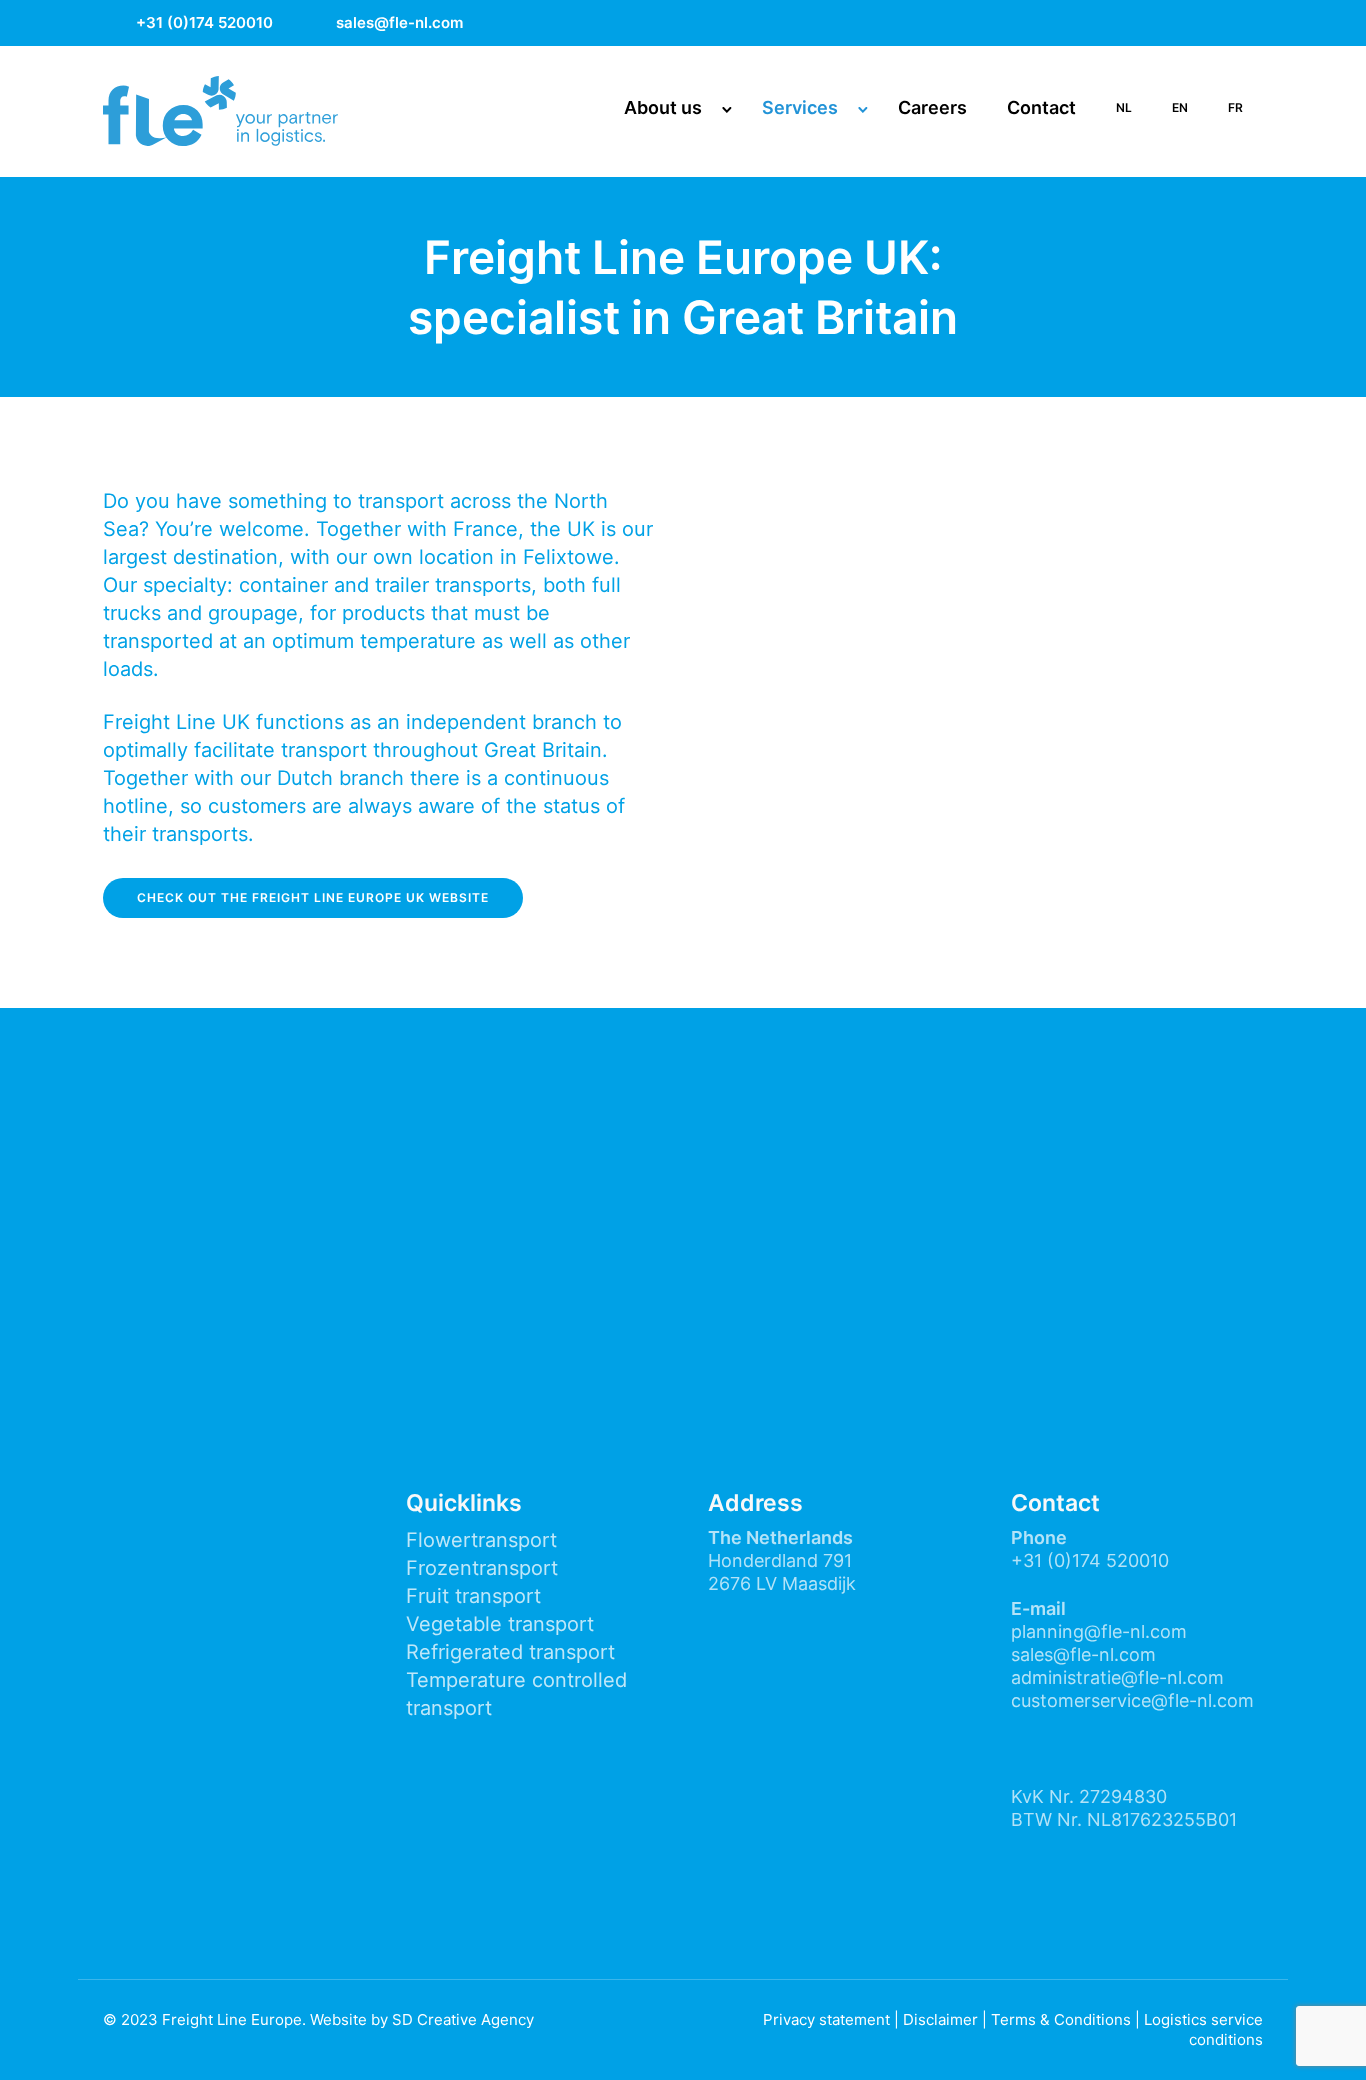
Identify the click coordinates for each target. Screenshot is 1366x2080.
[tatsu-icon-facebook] (1150, 23)
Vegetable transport (500, 1624)
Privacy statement (826, 2019)
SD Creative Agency (463, 2019)
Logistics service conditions (1203, 2029)
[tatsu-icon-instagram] (1202, 23)
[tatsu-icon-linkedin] (1254, 23)
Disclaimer (940, 2019)
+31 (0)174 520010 (204, 22)
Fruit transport (473, 1596)
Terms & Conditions (1061, 2019)
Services (800, 107)
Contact (1041, 107)
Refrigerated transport (510, 1652)
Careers (932, 107)
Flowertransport (481, 1540)
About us (663, 107)
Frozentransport (482, 1568)
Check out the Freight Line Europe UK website (313, 897)
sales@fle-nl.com (399, 22)
